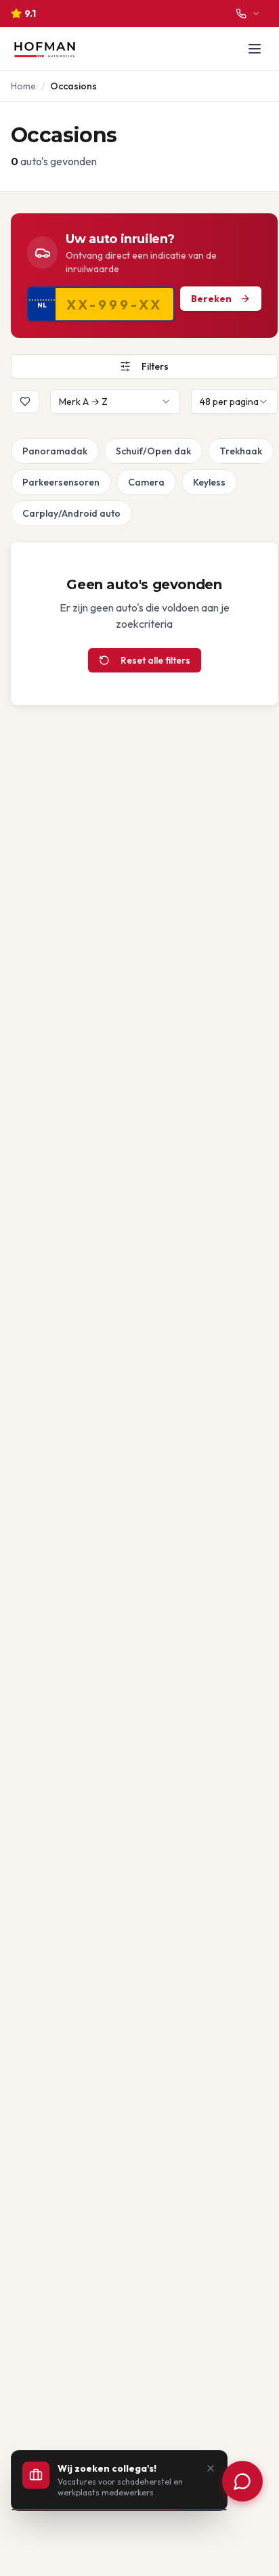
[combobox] (115, 402)
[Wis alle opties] (14, 451)
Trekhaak (241, 451)
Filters (155, 366)
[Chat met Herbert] (242, 2481)
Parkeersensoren (61, 482)
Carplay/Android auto (71, 513)
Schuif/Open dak (153, 451)
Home (23, 86)
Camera (146, 482)
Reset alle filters (155, 660)
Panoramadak (55, 451)
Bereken (211, 299)
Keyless (209, 482)
